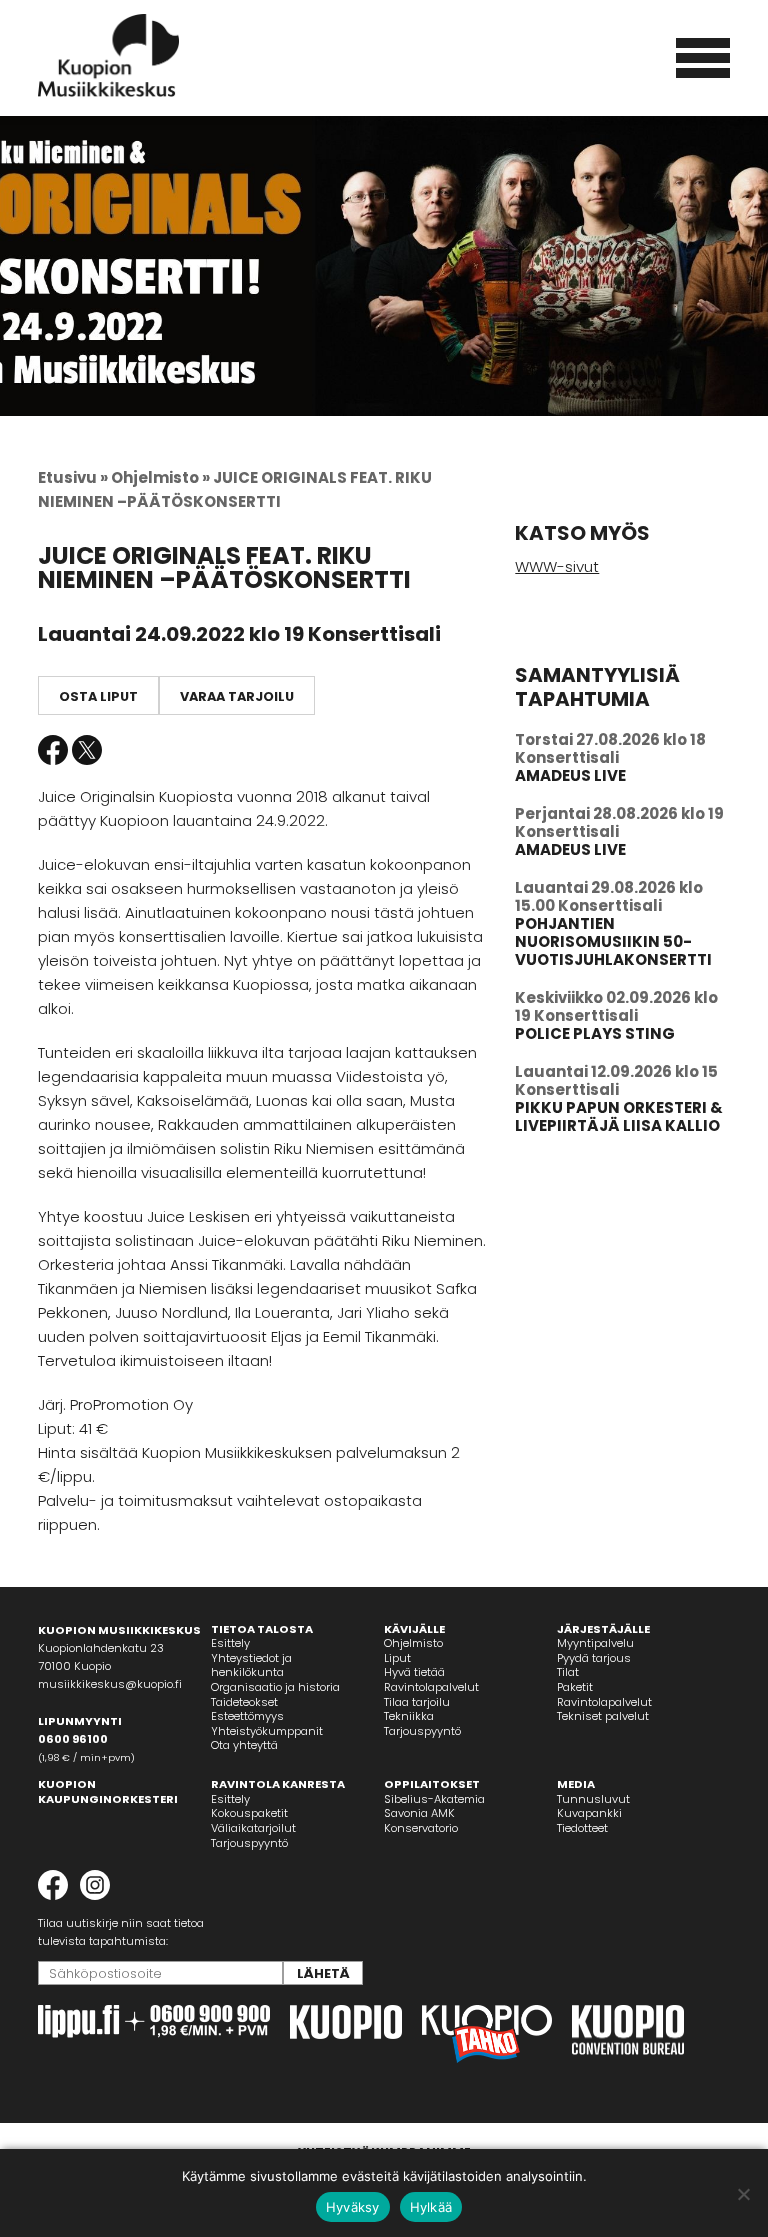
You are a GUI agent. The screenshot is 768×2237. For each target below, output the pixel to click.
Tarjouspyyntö (422, 1731)
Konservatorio (421, 1828)
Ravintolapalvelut (431, 1687)
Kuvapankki (589, 1813)
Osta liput (98, 696)
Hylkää (431, 2207)
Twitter (87, 750)
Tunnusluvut (593, 1799)
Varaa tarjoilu (237, 696)
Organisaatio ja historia (275, 1687)
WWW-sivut (557, 566)
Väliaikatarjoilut (253, 1828)
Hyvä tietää (414, 1672)
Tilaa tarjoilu (417, 1702)
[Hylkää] (743, 2194)
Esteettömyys (247, 1716)
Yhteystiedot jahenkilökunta (251, 1665)
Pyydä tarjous (594, 1658)
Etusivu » (73, 477)
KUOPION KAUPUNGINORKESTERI (108, 1791)
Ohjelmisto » (160, 477)
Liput (397, 1658)
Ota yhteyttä (244, 1745)
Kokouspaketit (249, 1813)
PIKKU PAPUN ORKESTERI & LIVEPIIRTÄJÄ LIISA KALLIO (619, 1116)
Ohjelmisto (413, 1643)
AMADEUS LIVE (570, 775)
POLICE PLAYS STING (595, 1033)
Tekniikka (409, 1716)
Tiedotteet (582, 1828)
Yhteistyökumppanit (267, 1731)
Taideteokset (244, 1702)
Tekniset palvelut (603, 1716)
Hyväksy (353, 2207)
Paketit (575, 1687)
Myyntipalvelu (595, 1643)
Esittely (230, 1643)
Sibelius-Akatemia (434, 1799)
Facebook (53, 750)
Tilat (568, 1672)
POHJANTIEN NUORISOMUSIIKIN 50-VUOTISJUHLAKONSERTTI (613, 941)
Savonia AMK (419, 1813)
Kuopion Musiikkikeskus (109, 55)
